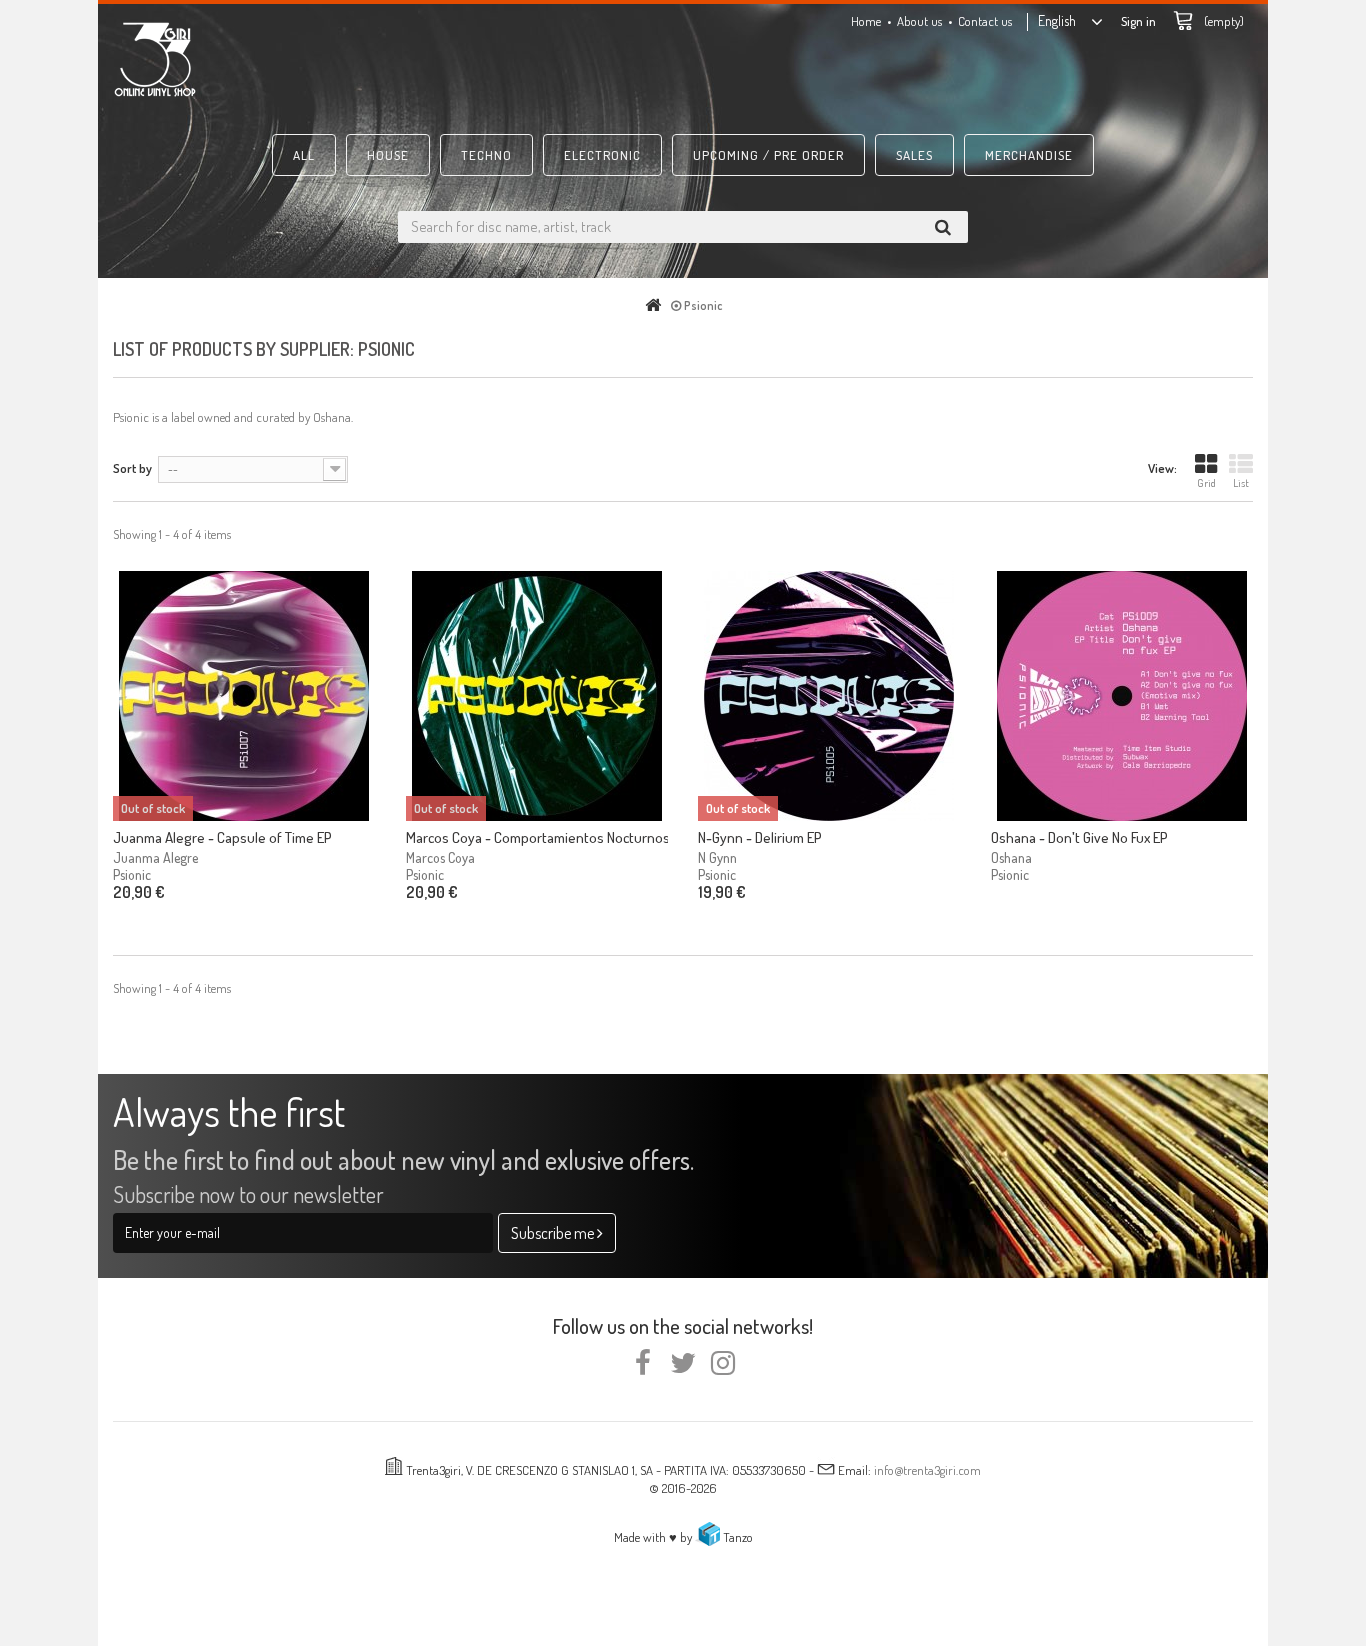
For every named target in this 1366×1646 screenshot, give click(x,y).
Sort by (132, 468)
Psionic (132, 874)
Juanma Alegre (155, 857)
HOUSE (388, 155)
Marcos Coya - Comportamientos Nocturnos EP (537, 837)
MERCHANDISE (1029, 155)
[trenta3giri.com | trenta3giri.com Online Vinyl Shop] (293, 59)
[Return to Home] (657, 305)
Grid (1206, 483)
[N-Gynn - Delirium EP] (829, 696)
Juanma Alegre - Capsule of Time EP (222, 837)
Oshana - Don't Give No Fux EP (1079, 837)
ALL (304, 155)
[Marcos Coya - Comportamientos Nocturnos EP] (537, 696)
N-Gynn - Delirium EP (760, 837)
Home (866, 21)
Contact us (985, 21)
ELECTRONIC (602, 155)
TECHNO (486, 155)
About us (919, 21)
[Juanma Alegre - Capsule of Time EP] (244, 696)
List (1241, 483)
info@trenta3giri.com (927, 1470)
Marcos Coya (440, 857)
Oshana (1011, 857)
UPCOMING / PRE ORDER (768, 155)
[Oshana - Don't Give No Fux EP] (1122, 696)
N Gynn (717, 857)
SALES (914, 155)
